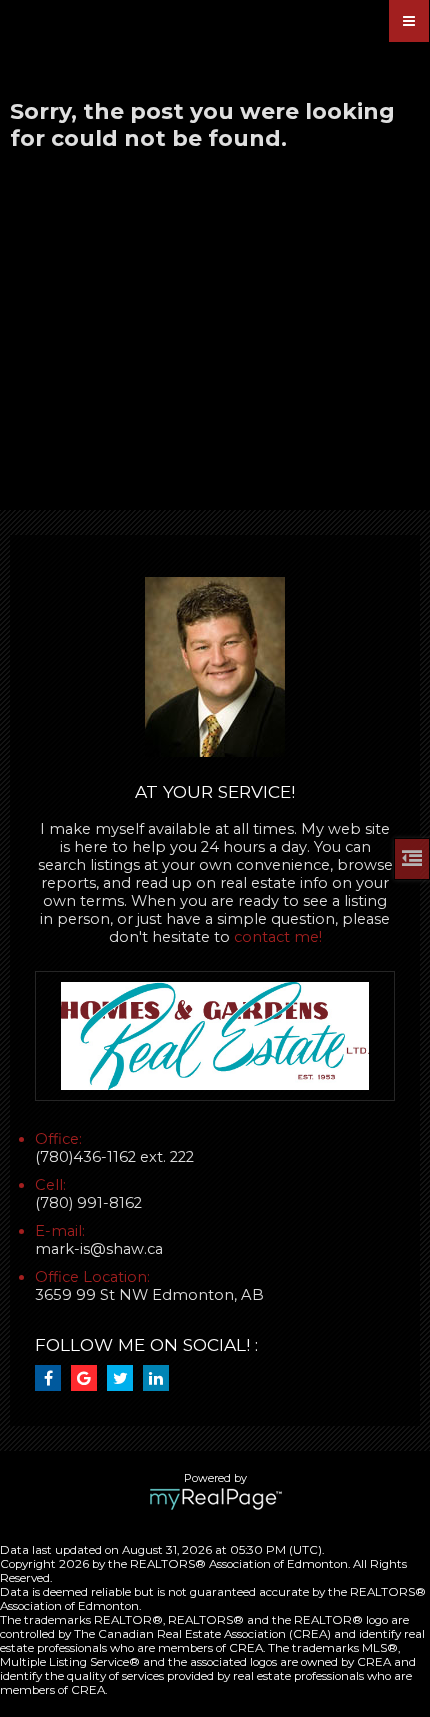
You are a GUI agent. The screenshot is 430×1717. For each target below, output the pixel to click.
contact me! (278, 937)
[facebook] (53, 1379)
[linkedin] (161, 1379)
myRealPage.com (215, 1499)
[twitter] (125, 1379)
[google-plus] (89, 1379)
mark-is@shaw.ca (99, 1249)
